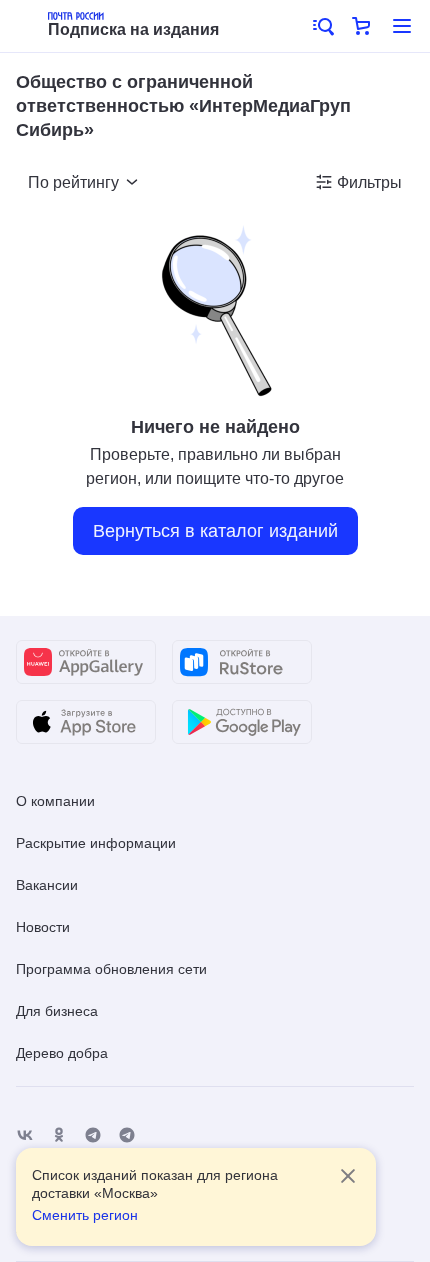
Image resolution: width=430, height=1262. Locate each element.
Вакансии (47, 885)
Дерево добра (62, 1053)
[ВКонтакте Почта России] (25, 1135)
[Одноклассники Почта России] (59, 1135)
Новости (43, 927)
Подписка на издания (133, 29)
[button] (322, 26)
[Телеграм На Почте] (93, 1135)
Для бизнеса (57, 1011)
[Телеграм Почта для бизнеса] (127, 1135)
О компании (55, 801)
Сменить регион (85, 1215)
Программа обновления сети (111, 969)
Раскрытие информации (96, 843)
